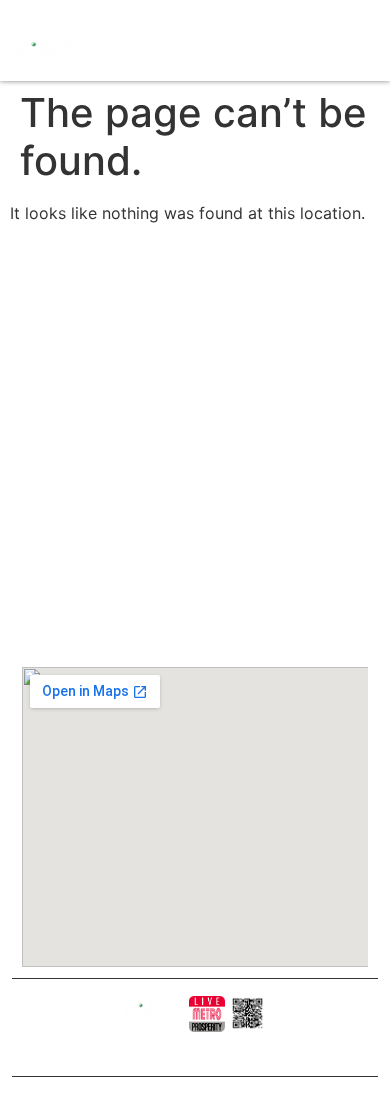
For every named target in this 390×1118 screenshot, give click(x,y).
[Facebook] (20, 13)
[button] (206, 54)
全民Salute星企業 (190, 349)
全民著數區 (175, 379)
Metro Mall (174, 554)
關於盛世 (170, 319)
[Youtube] (63, 13)
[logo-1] (207, 1014)
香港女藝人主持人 (190, 469)
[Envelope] (85, 13)
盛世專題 (170, 409)
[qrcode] (248, 1014)
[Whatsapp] (107, 13)
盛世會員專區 (180, 439)
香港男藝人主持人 (190, 499)
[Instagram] (41, 13)
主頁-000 (171, 289)
